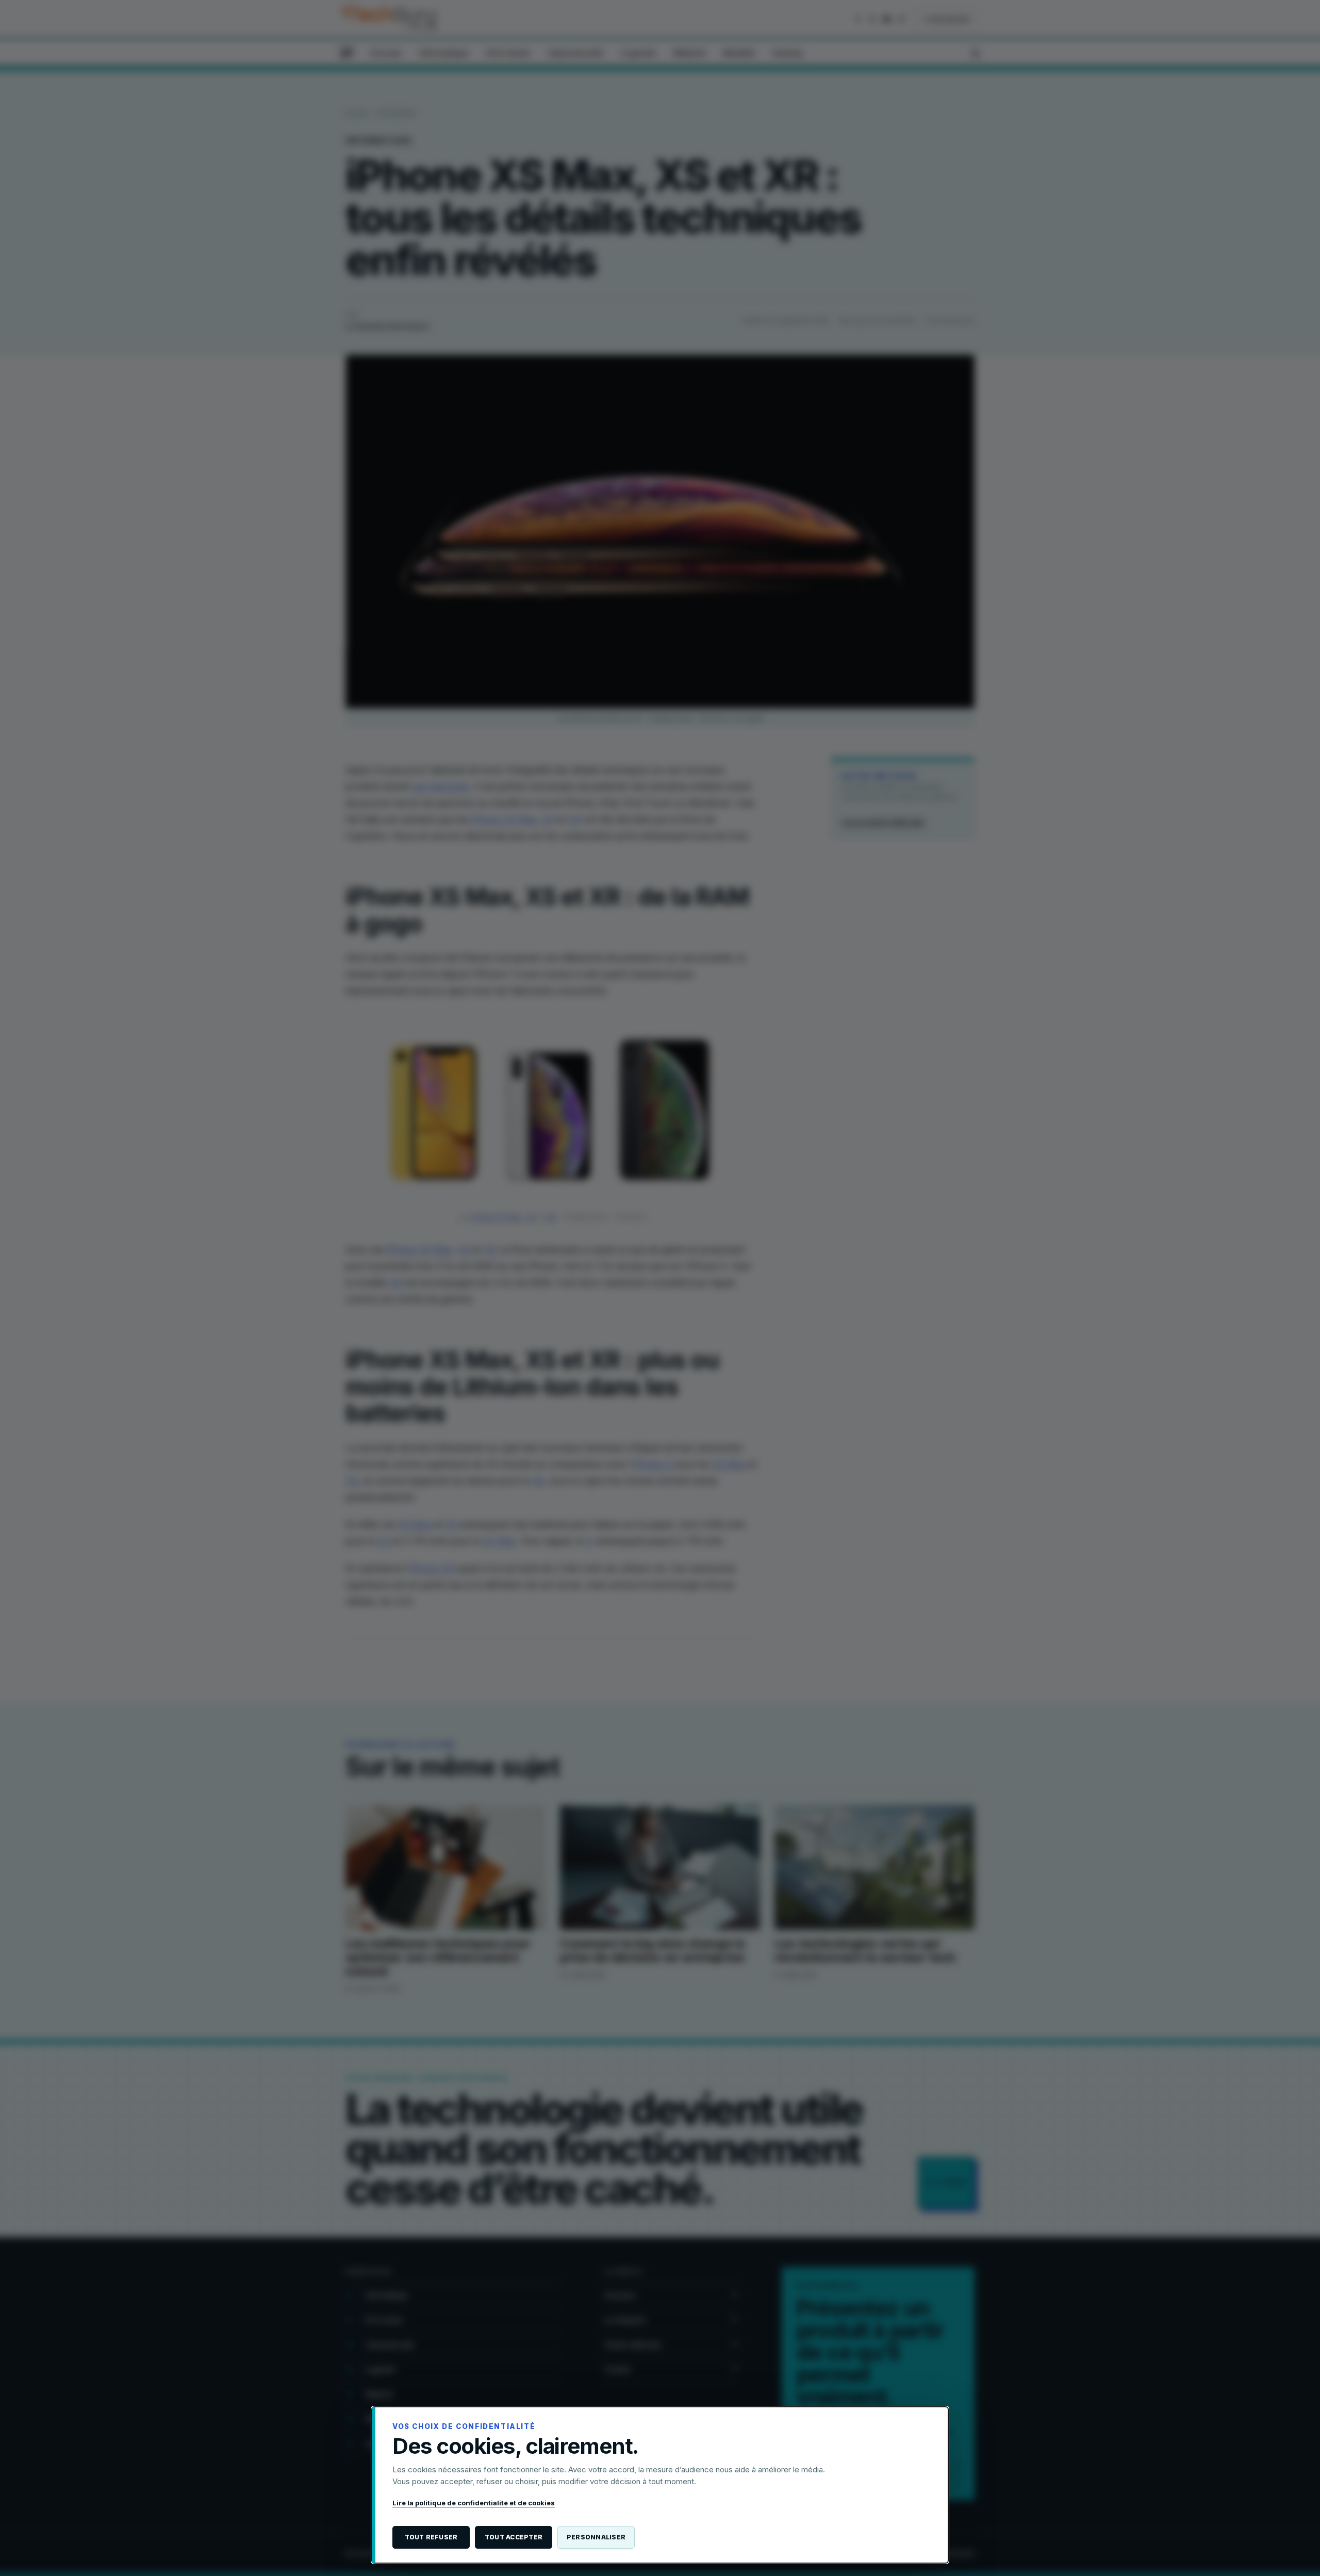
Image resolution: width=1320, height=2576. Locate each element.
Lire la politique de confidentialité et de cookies (474, 2503)
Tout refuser (431, 2537)
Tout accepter (514, 2537)
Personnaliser (596, 2537)
